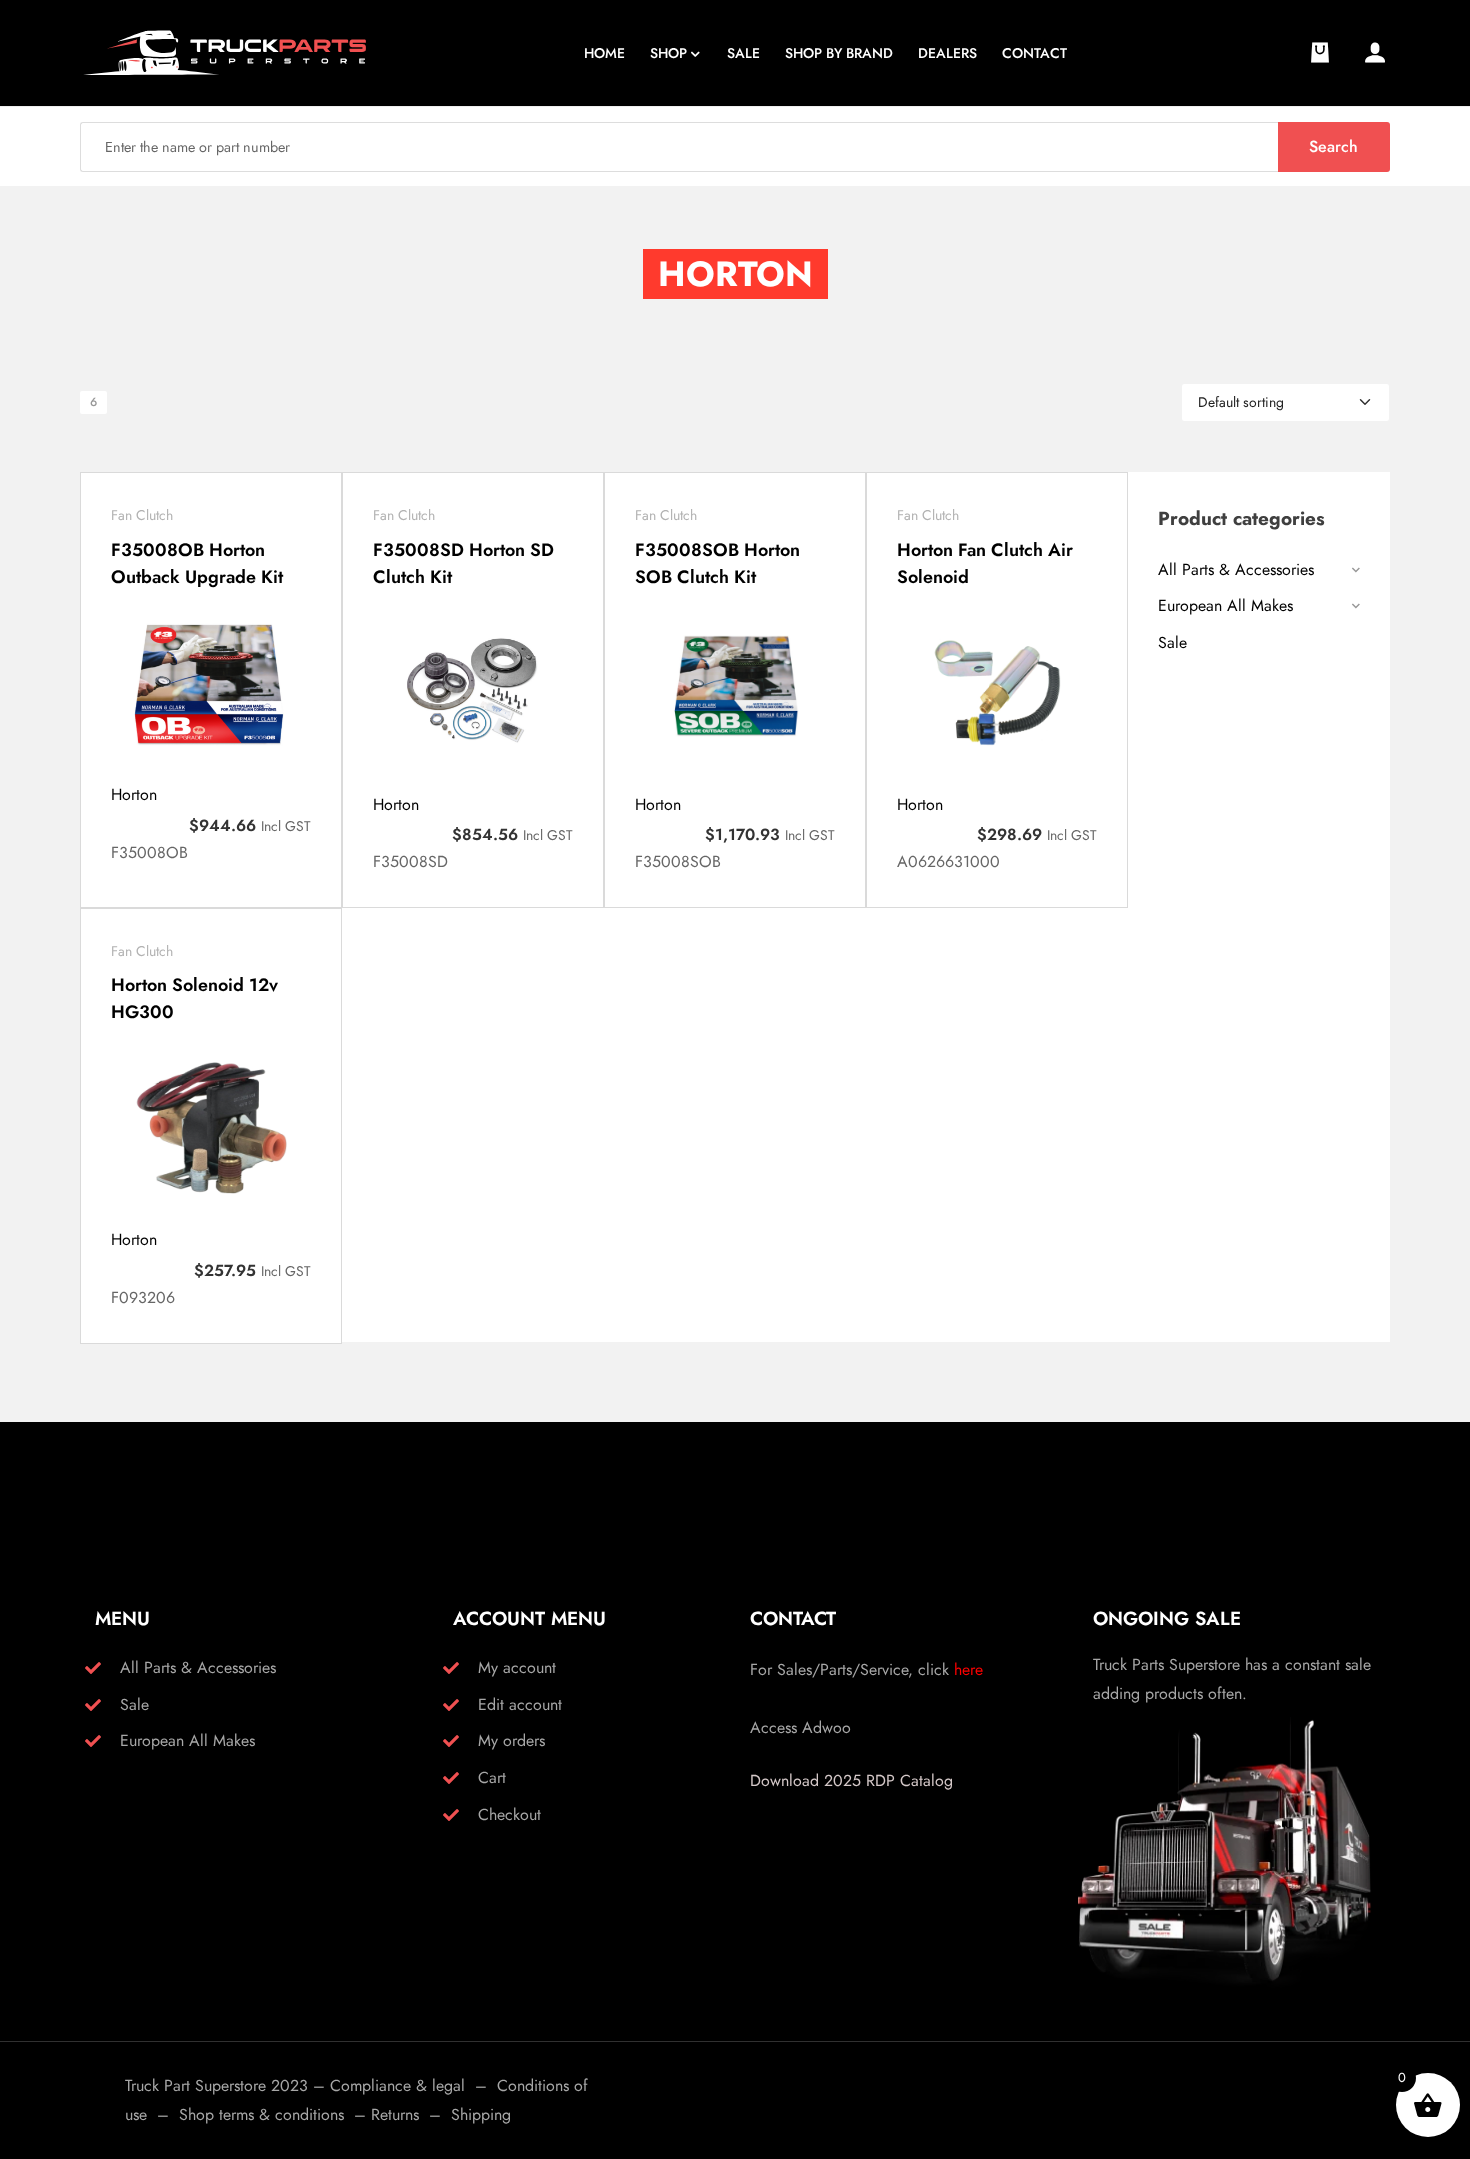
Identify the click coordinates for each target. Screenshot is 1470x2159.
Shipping (481, 2114)
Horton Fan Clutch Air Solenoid (985, 563)
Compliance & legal (397, 2085)
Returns (395, 2114)
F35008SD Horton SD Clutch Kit (463, 563)
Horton (134, 794)
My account (517, 1667)
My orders (511, 1740)
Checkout (509, 1814)
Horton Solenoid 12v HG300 (194, 998)
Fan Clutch (142, 515)
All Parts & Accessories (1236, 569)
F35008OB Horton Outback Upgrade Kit (197, 563)
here (968, 1669)
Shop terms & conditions (261, 2114)
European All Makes (1225, 605)
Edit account (520, 1704)
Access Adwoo (800, 1727)
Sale (1172, 642)
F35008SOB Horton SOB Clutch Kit (717, 563)
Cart (492, 1777)
